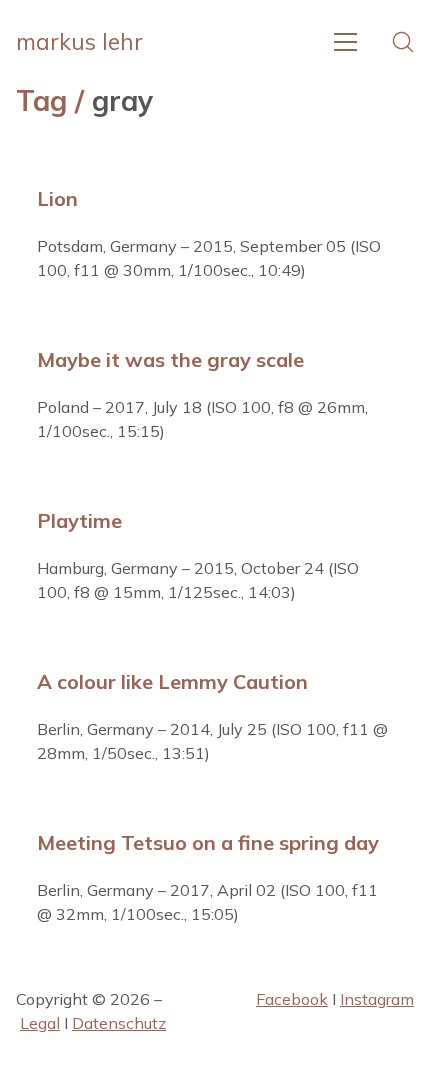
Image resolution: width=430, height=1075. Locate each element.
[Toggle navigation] (345, 42)
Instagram (377, 999)
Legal (40, 1023)
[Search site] (403, 42)
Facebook (292, 999)
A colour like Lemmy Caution (172, 681)
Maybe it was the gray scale (170, 359)
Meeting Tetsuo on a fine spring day (208, 842)
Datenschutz (119, 1023)
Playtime (79, 520)
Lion (57, 198)
